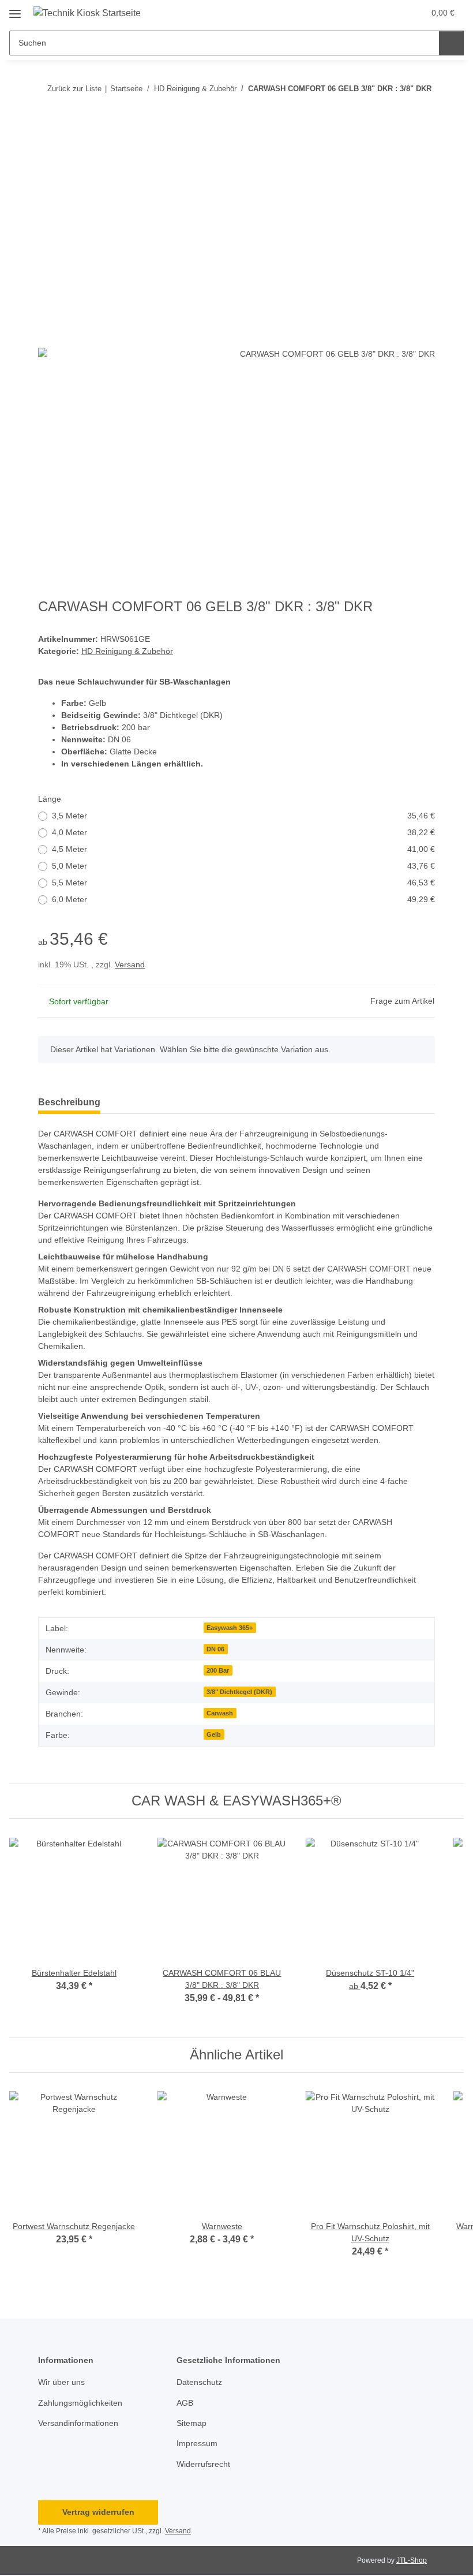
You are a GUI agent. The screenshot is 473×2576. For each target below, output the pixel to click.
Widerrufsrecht (203, 2464)
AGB (185, 2403)
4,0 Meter (243, 832)
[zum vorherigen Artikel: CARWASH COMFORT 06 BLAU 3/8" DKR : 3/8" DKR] (423, 111)
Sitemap (192, 2423)
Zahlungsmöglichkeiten (80, 2403)
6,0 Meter (243, 899)
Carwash (220, 1713)
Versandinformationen (78, 2423)
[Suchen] (451, 43)
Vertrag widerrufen (98, 2512)
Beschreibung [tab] (69, 1102)
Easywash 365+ (230, 1628)
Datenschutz (199, 2382)
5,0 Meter (243, 866)
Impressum (197, 2443)
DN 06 (215, 1649)
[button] (370, 13)
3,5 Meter (243, 816)
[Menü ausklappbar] (15, 10)
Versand (130, 964)
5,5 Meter (243, 883)
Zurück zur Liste (74, 89)
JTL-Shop (412, 2560)
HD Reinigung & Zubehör (127, 651)
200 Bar (218, 1670)
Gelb (214, 1734)
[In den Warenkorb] (47, 149)
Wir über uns (61, 2382)
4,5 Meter (243, 849)
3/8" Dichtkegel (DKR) (239, 1692)
